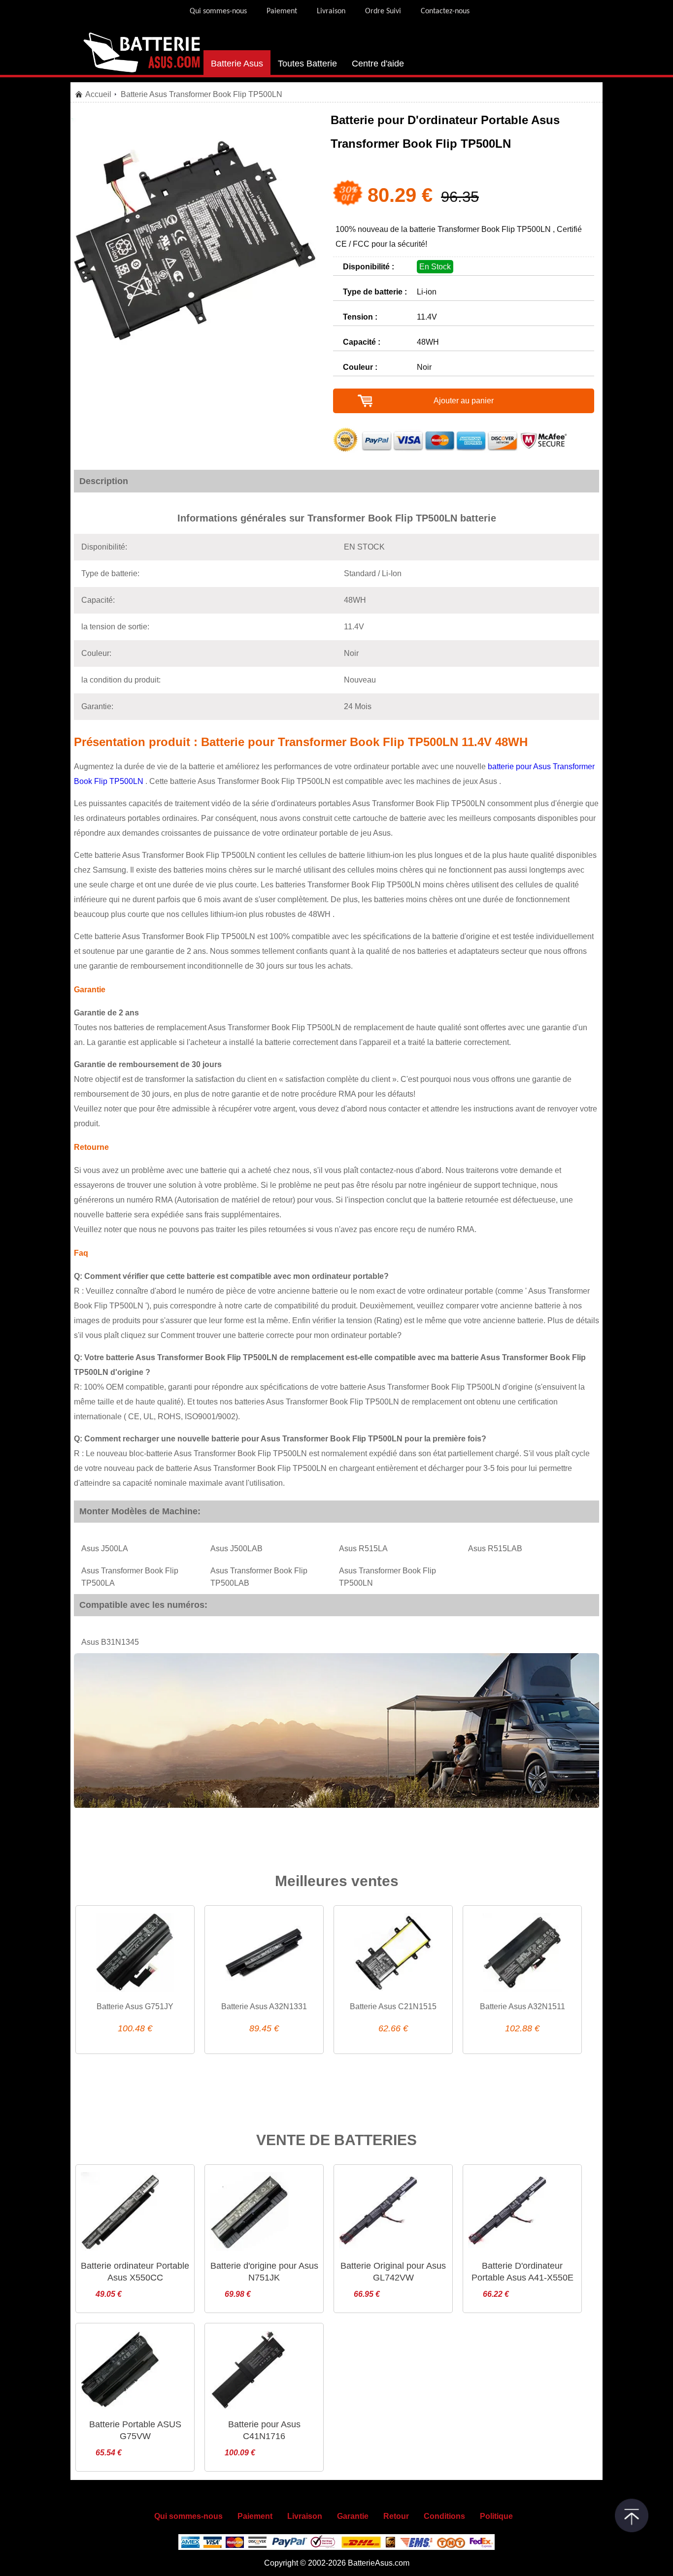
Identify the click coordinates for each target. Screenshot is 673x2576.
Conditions (444, 2516)
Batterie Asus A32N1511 (522, 2006)
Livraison (331, 11)
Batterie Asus (237, 64)
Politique (496, 2516)
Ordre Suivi (383, 11)
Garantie (353, 2516)
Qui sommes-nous (218, 11)
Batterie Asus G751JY (135, 2006)
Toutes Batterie (307, 64)
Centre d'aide (378, 64)
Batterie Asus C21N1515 (393, 2006)
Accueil (98, 94)
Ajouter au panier (464, 401)
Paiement (282, 11)
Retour (396, 2516)
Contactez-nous (445, 11)
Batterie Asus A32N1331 (264, 2006)
